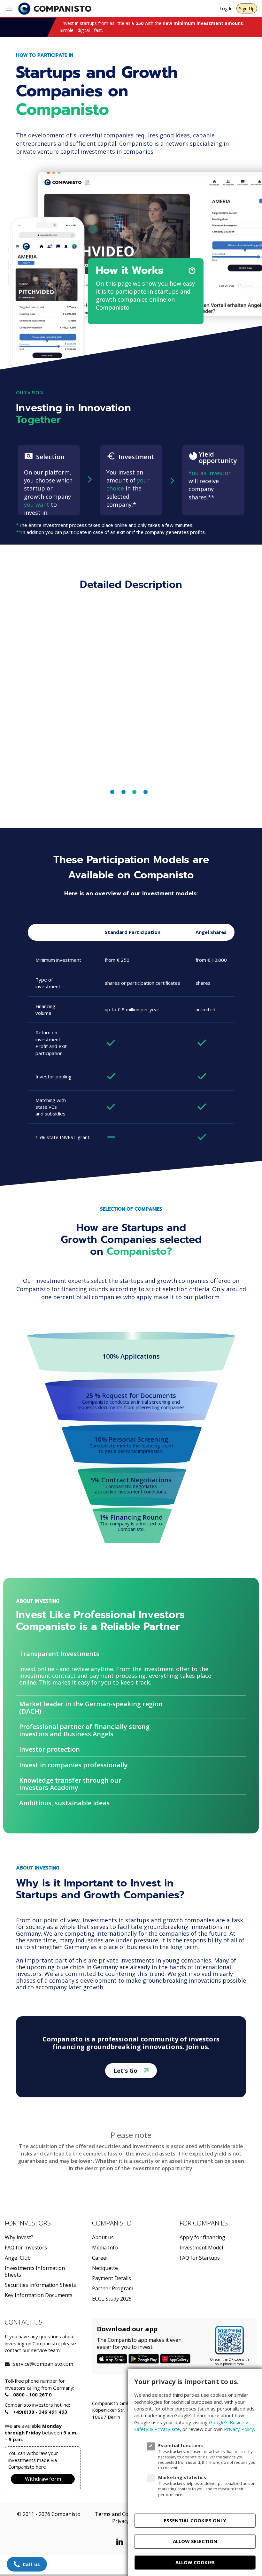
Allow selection (195, 2541)
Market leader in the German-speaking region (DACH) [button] (91, 1708)
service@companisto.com (21, 2364)
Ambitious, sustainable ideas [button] (64, 1803)
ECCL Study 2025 (112, 2299)
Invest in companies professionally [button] (73, 1765)
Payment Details (112, 2278)
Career (100, 2258)
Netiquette (105, 2268)
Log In (226, 8)
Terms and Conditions (121, 2514)
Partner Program (113, 2289)
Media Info (105, 2248)
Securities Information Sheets (40, 2285)
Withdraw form (43, 2479)
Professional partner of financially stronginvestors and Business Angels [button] (84, 1730)
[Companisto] (55, 9)
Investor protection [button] (50, 1749)
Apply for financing (202, 2237)
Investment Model (201, 2248)
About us (103, 2237)
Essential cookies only (195, 2520)
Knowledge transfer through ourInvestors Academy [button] (70, 1784)
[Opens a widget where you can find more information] (27, 2565)
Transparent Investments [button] (59, 1654)
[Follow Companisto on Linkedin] (121, 2541)
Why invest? (19, 2237)
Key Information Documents (39, 2295)
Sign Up (247, 8)
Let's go (126, 2071)
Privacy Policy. (239, 2429)
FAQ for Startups (200, 2258)
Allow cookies (195, 2562)
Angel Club (18, 2258)
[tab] (131, 1654)
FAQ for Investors (26, 2248)
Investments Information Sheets (35, 2271)
